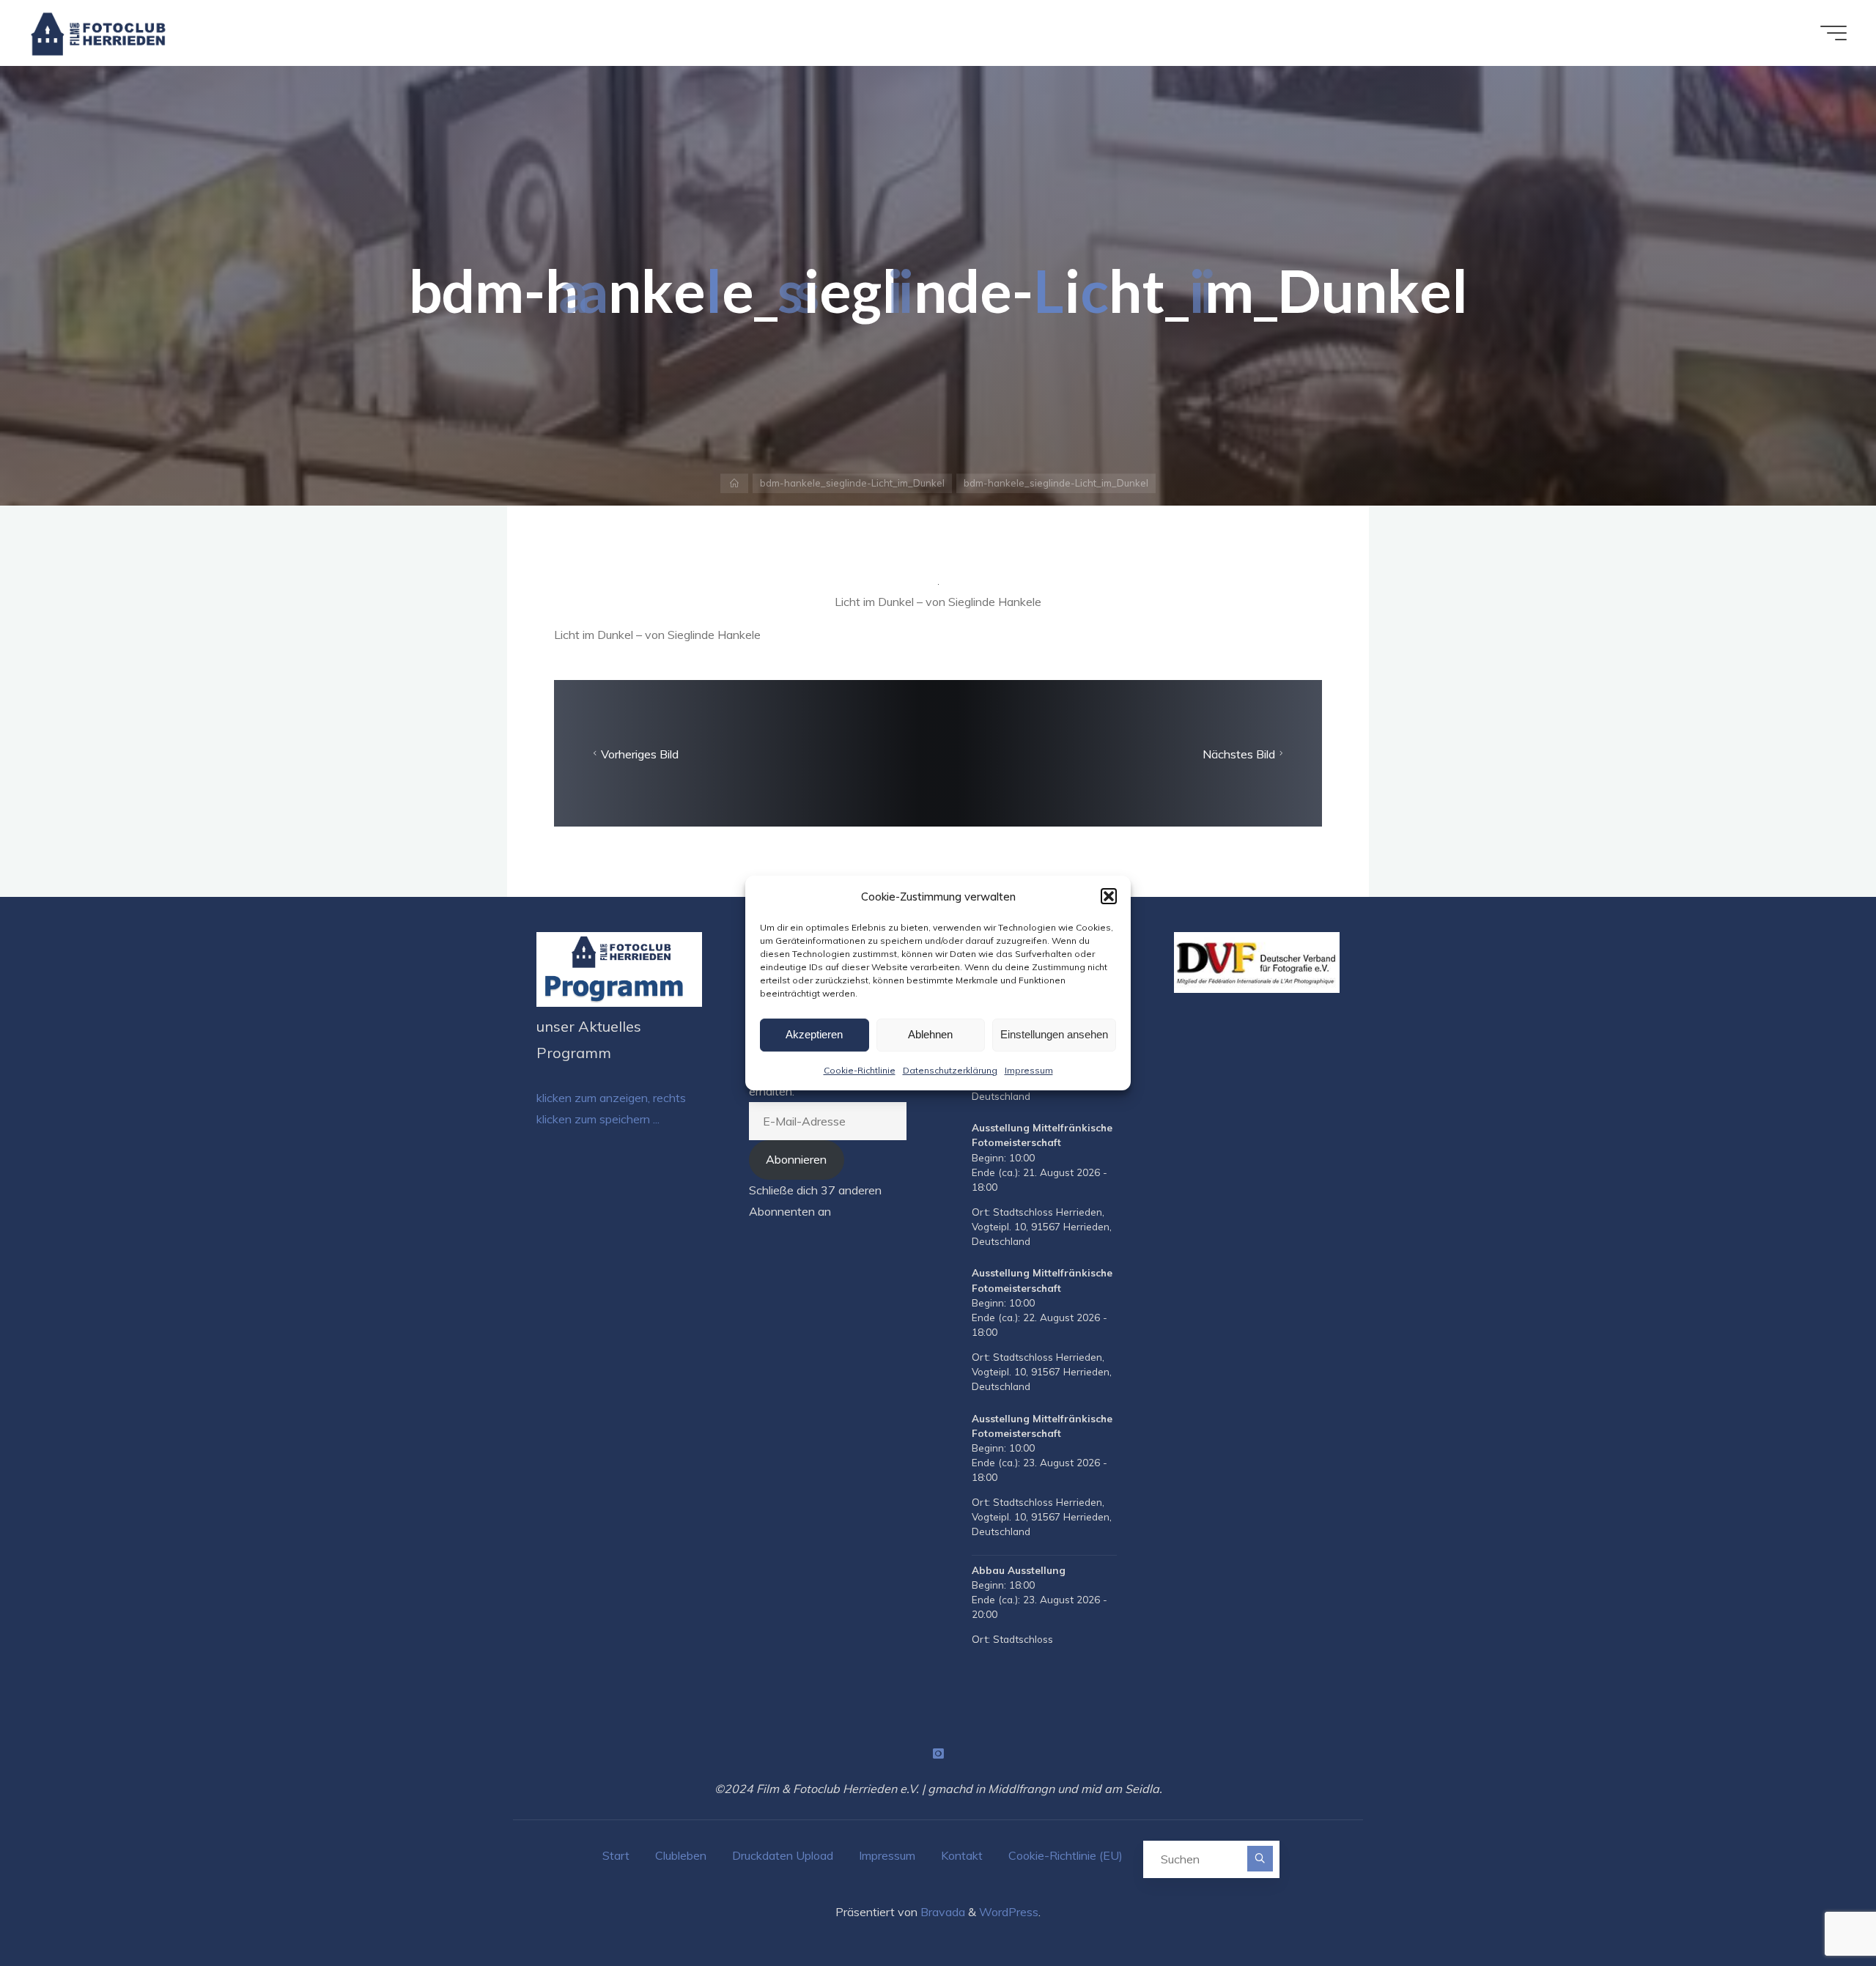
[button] (1109, 896)
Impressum (1029, 1070)
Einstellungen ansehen (1054, 1034)
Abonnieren (796, 1159)
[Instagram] (938, 1753)
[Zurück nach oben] (1819, 1909)
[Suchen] (1260, 1859)
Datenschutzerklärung (950, 1070)
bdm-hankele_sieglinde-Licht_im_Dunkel (852, 483)
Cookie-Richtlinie (860, 1070)
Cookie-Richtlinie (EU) (1066, 1855)
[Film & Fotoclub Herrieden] (99, 33)
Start (616, 1855)
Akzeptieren (814, 1034)
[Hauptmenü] (1833, 33)
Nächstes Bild (1239, 754)
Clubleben (681, 1855)
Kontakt (962, 1855)
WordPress (1009, 1912)
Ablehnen (930, 1034)
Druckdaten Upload (783, 1855)
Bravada (941, 1912)
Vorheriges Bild (640, 754)
